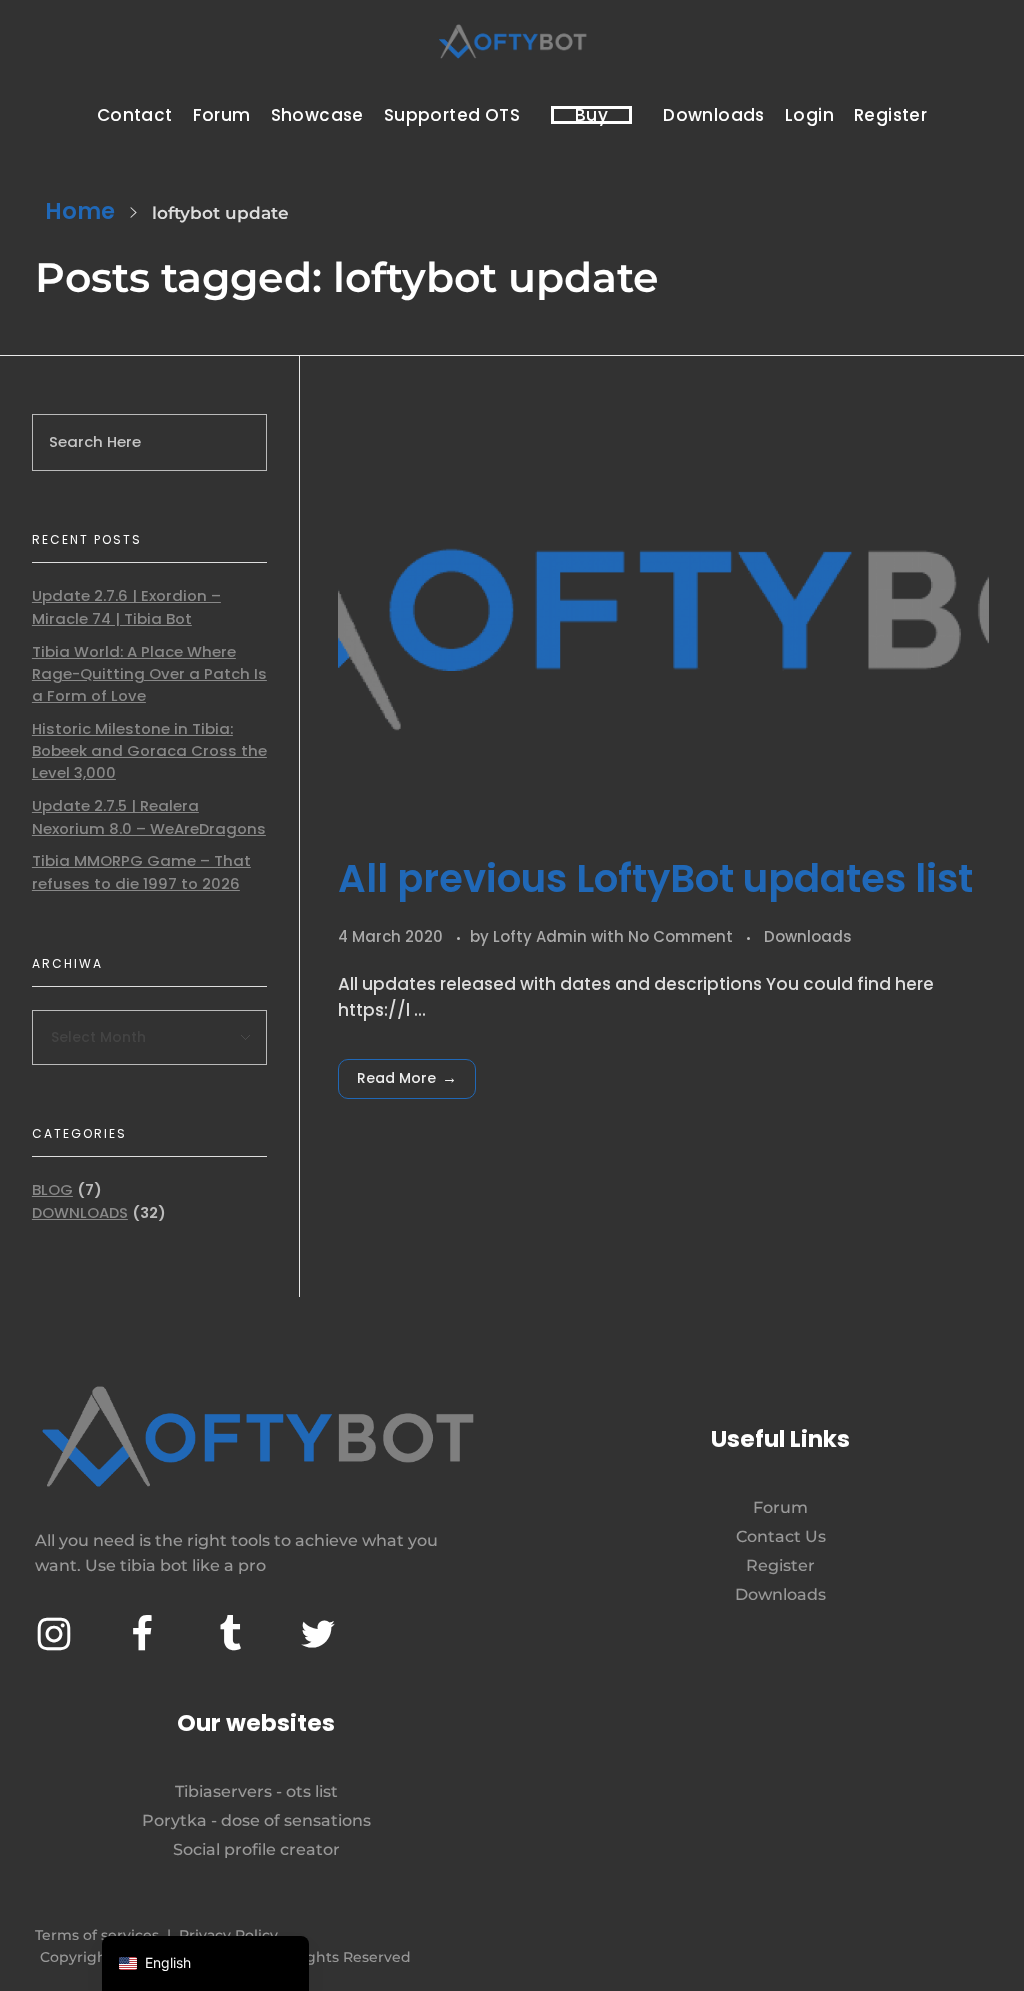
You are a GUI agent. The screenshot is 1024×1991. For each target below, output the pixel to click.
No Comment (680, 936)
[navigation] (205, 1963)
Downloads (808, 936)
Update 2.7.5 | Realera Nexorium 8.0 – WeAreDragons (149, 816)
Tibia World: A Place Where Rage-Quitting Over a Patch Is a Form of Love (149, 674)
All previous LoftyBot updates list (655, 878)
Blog (52, 1189)
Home (80, 211)
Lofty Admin (542, 936)
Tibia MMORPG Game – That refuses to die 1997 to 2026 (141, 871)
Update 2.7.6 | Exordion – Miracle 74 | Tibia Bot (126, 606)
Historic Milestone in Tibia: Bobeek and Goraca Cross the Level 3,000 (149, 751)
